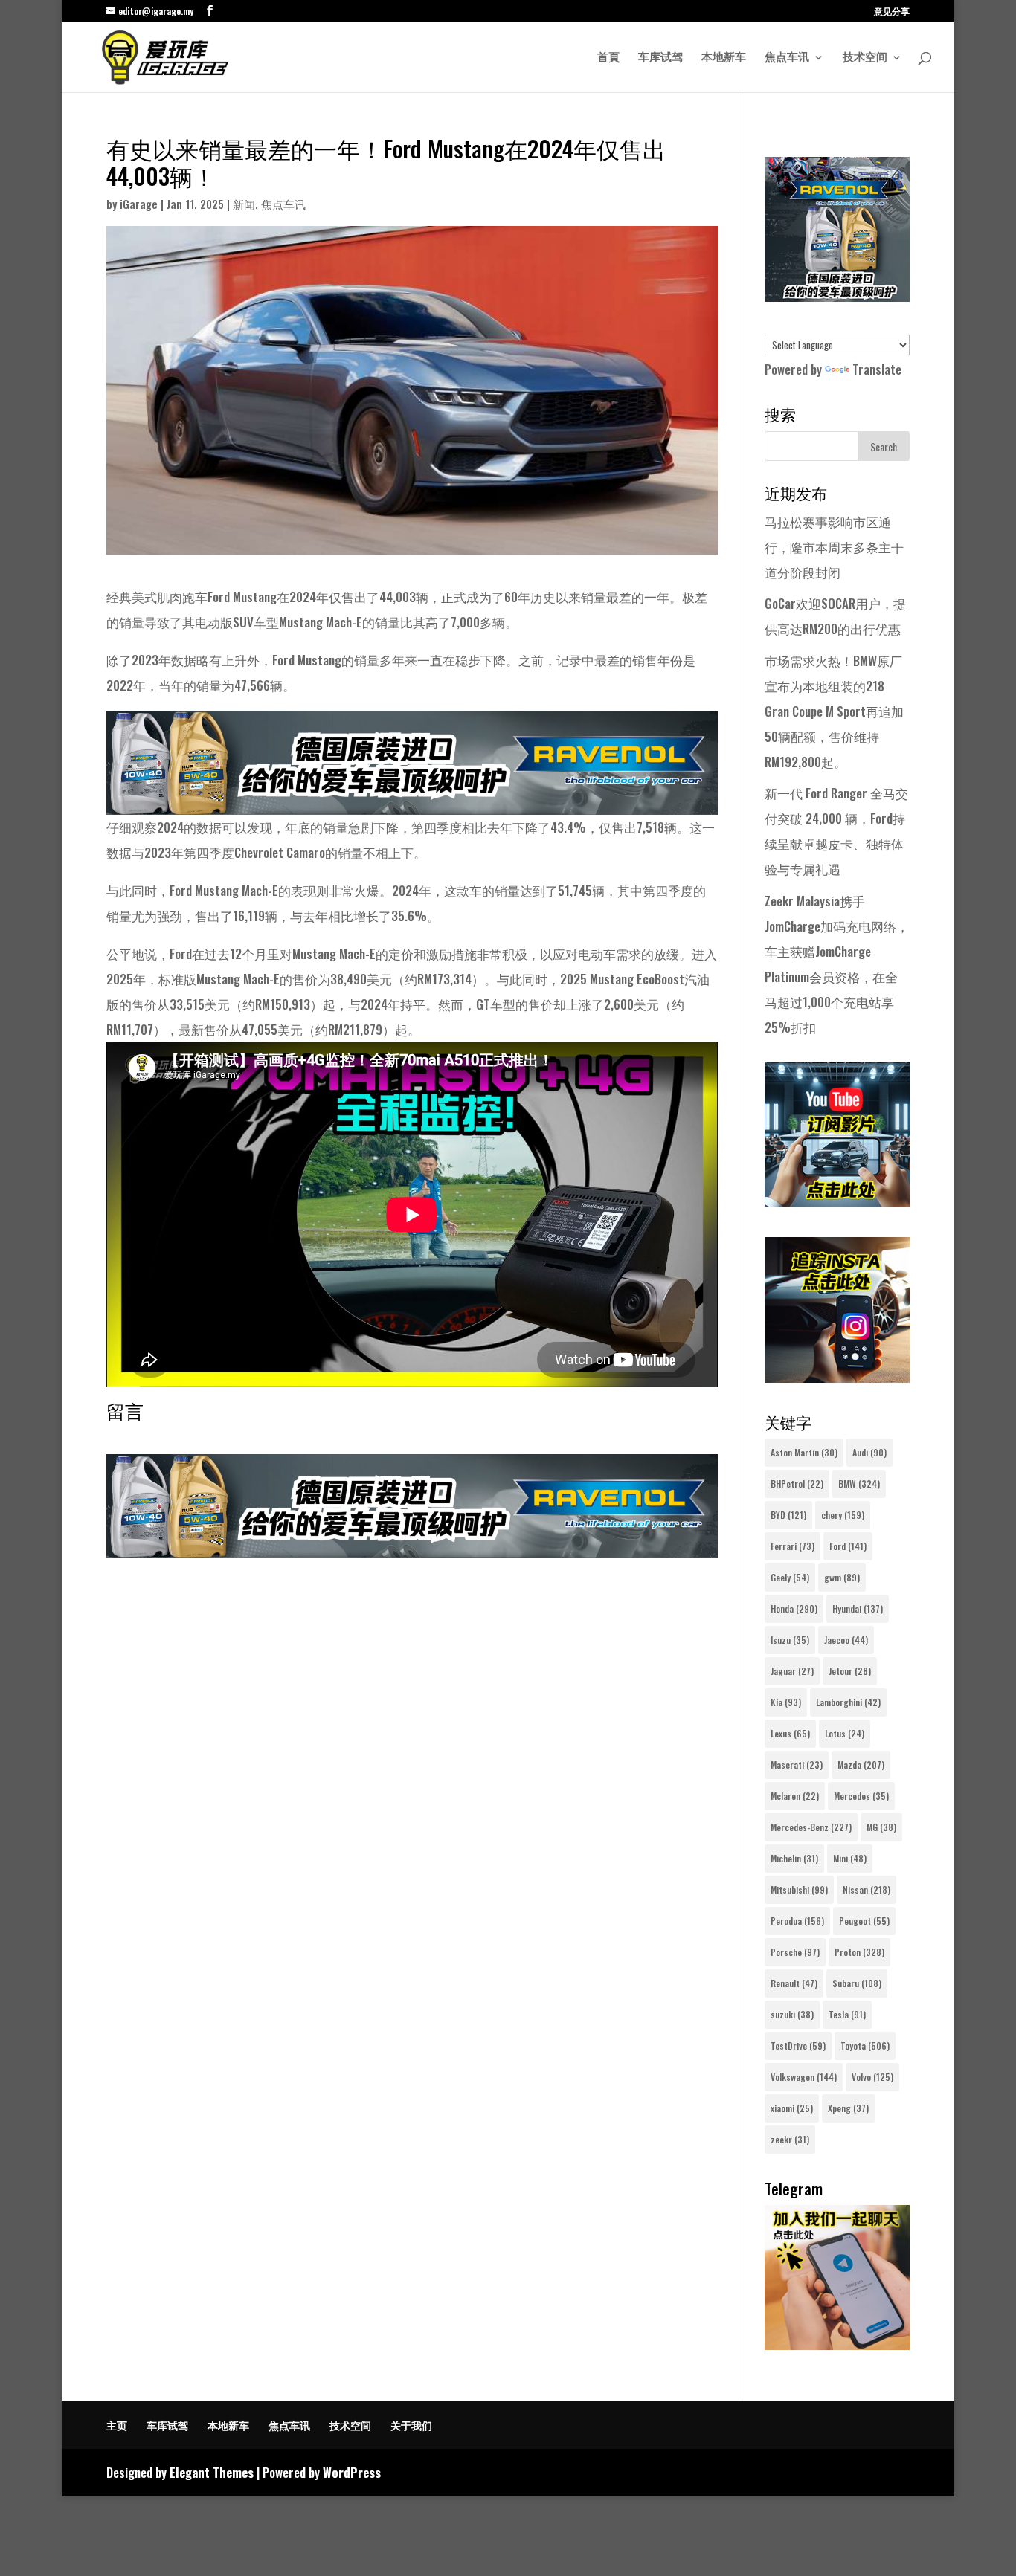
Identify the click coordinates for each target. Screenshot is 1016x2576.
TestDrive (798, 2046)
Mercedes (861, 1796)
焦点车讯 (787, 58)
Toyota (865, 2046)
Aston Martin (804, 1452)
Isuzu (790, 1640)
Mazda (861, 1765)
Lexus (790, 1733)
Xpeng (848, 2108)
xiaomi (792, 2108)
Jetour (850, 1671)
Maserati (797, 1765)
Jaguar (792, 1671)
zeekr (790, 2139)
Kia (786, 1702)
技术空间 (865, 58)
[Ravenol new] (837, 296)
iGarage (139, 204)
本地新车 (724, 58)
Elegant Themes (212, 2472)
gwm (842, 1577)
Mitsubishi (799, 1889)
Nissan (867, 1889)
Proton (859, 1952)
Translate (877, 369)
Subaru (857, 1983)
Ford (848, 1546)
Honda (794, 1608)
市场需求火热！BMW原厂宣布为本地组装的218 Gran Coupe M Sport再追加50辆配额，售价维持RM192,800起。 (834, 711)
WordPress (352, 2472)
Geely (790, 1577)
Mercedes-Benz (811, 1827)
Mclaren (795, 1796)
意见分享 (892, 12)
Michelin (794, 1858)
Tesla (847, 2014)
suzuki (792, 2014)
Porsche (795, 1952)
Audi (869, 1452)
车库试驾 (660, 58)
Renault (794, 1983)
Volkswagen (804, 2077)
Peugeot (864, 1921)
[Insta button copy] (837, 1377)
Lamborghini (848, 1702)
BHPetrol (797, 1484)
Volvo (872, 2077)
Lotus (845, 1733)
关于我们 (411, 2425)
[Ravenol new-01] (412, 802)
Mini (850, 1858)
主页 (117, 2425)
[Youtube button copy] (837, 1202)
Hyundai (858, 1608)
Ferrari (792, 1546)
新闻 (244, 204)
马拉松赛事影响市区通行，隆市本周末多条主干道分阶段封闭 (834, 547)
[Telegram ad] (837, 2344)
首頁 (608, 58)
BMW (859, 1484)
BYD (788, 1515)
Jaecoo (846, 1640)
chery (843, 1515)
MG (881, 1827)
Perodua (797, 1921)
